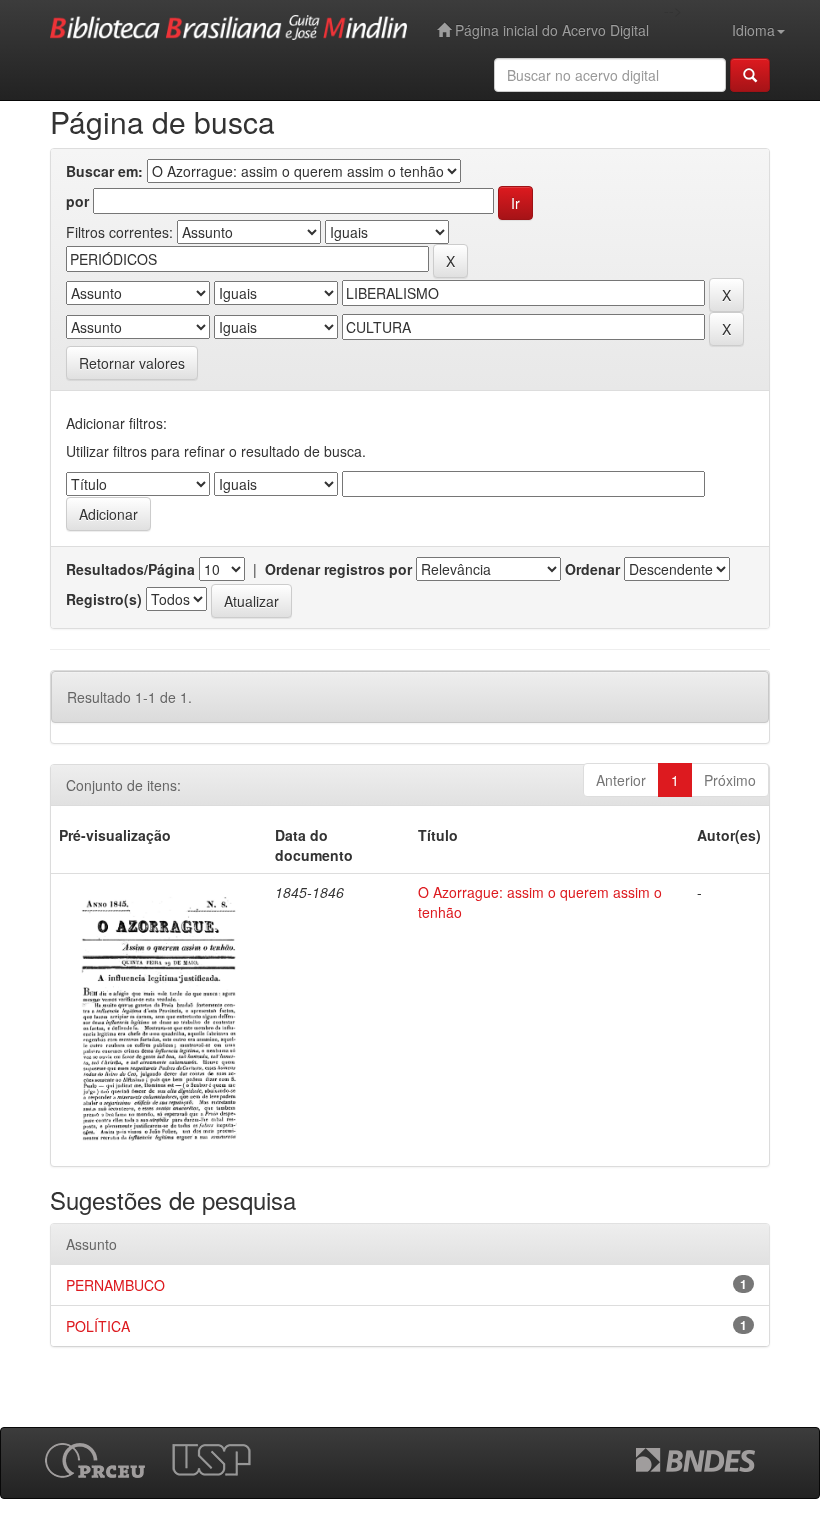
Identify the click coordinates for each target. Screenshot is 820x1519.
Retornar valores (132, 363)
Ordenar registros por (338, 569)
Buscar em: (104, 171)
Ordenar (592, 569)
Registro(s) (104, 599)
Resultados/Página (130, 569)
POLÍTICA (98, 1326)
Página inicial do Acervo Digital (550, 30)
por (77, 201)
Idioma (753, 30)
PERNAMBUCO (115, 1285)
